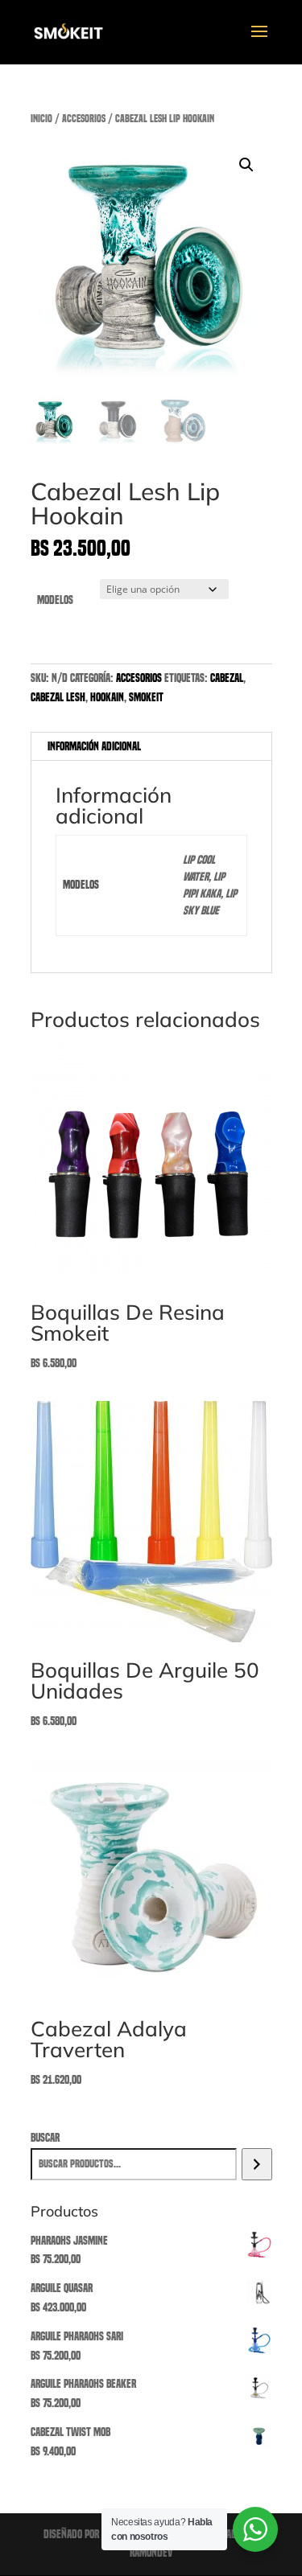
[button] (246, 165)
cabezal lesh (58, 697)
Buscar (45, 2138)
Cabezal (227, 678)
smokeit (146, 697)
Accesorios (84, 119)
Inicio (41, 119)
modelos (55, 600)
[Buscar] (256, 2164)
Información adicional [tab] (94, 746)
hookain (107, 697)
